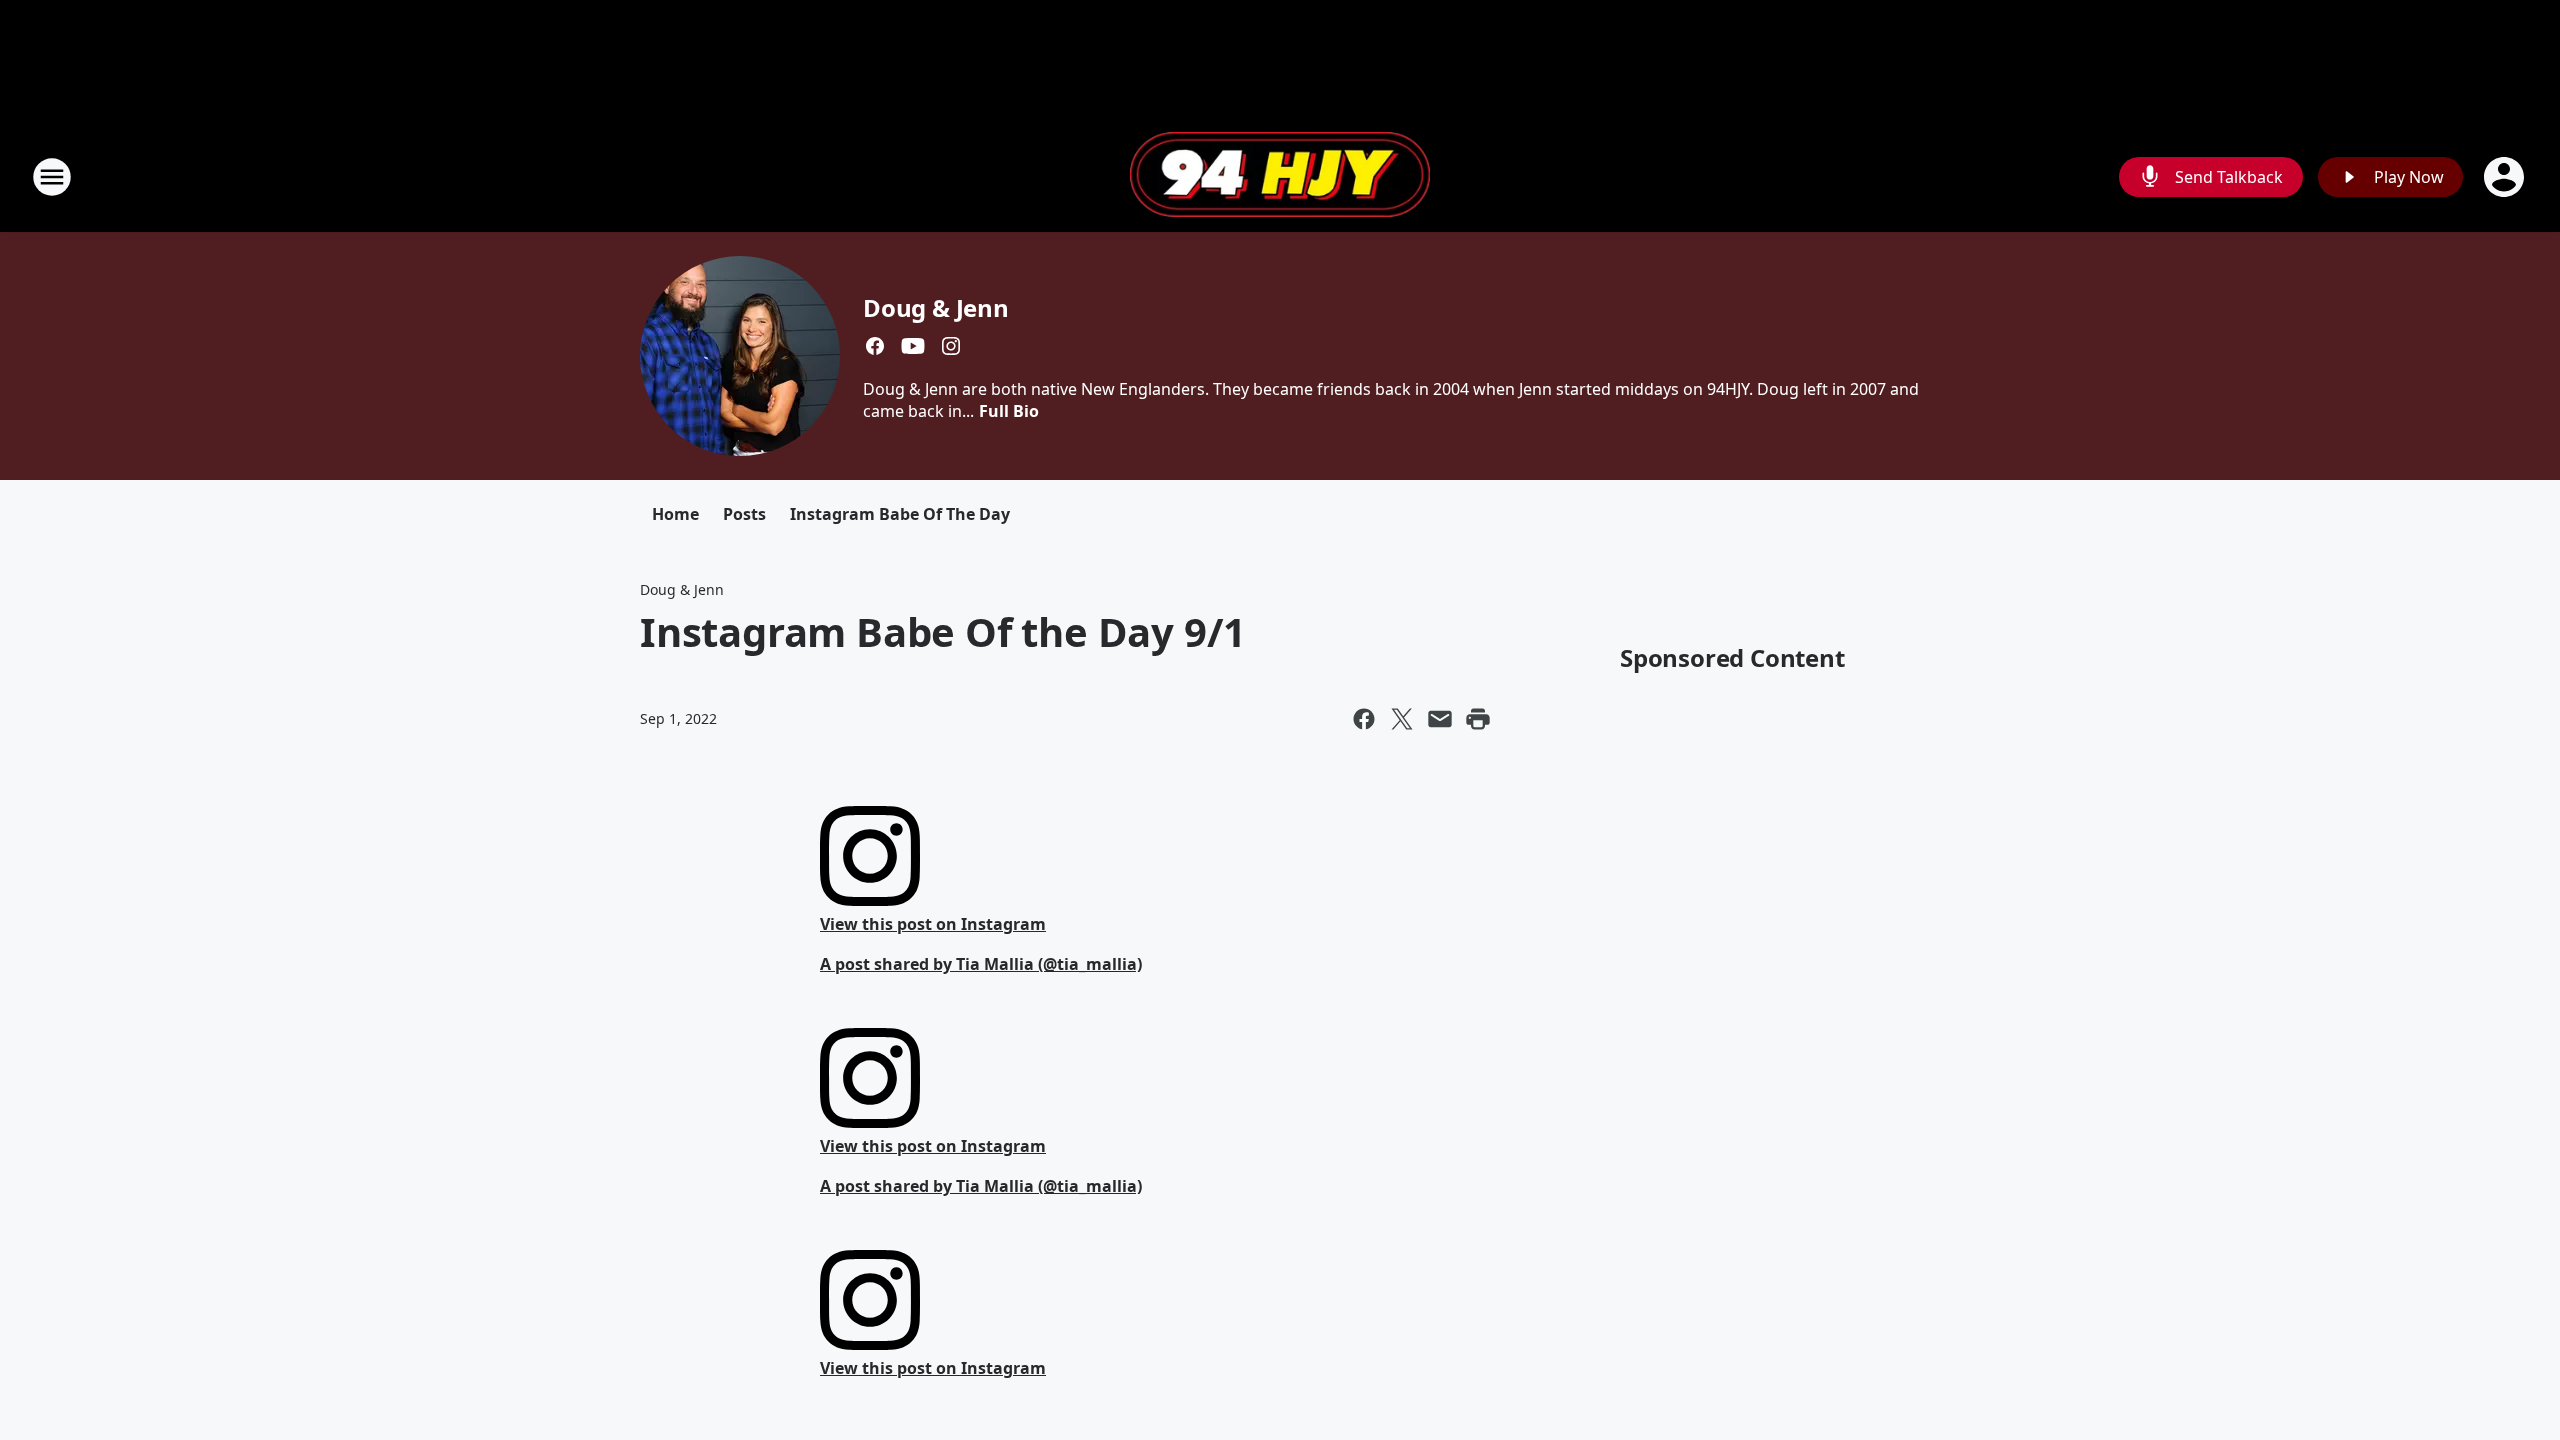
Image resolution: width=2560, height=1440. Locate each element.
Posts (744, 514)
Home (675, 514)
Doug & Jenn (936, 307)
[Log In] (2506, 177)
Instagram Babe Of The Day (900, 514)
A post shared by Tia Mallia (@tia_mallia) (981, 964)
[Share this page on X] (1402, 719)
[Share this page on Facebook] (1364, 719)
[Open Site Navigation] (52, 177)
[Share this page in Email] (1440, 719)
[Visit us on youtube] (913, 346)
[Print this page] (1478, 719)
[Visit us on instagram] (951, 346)
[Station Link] (1280, 177)
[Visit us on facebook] (875, 346)
